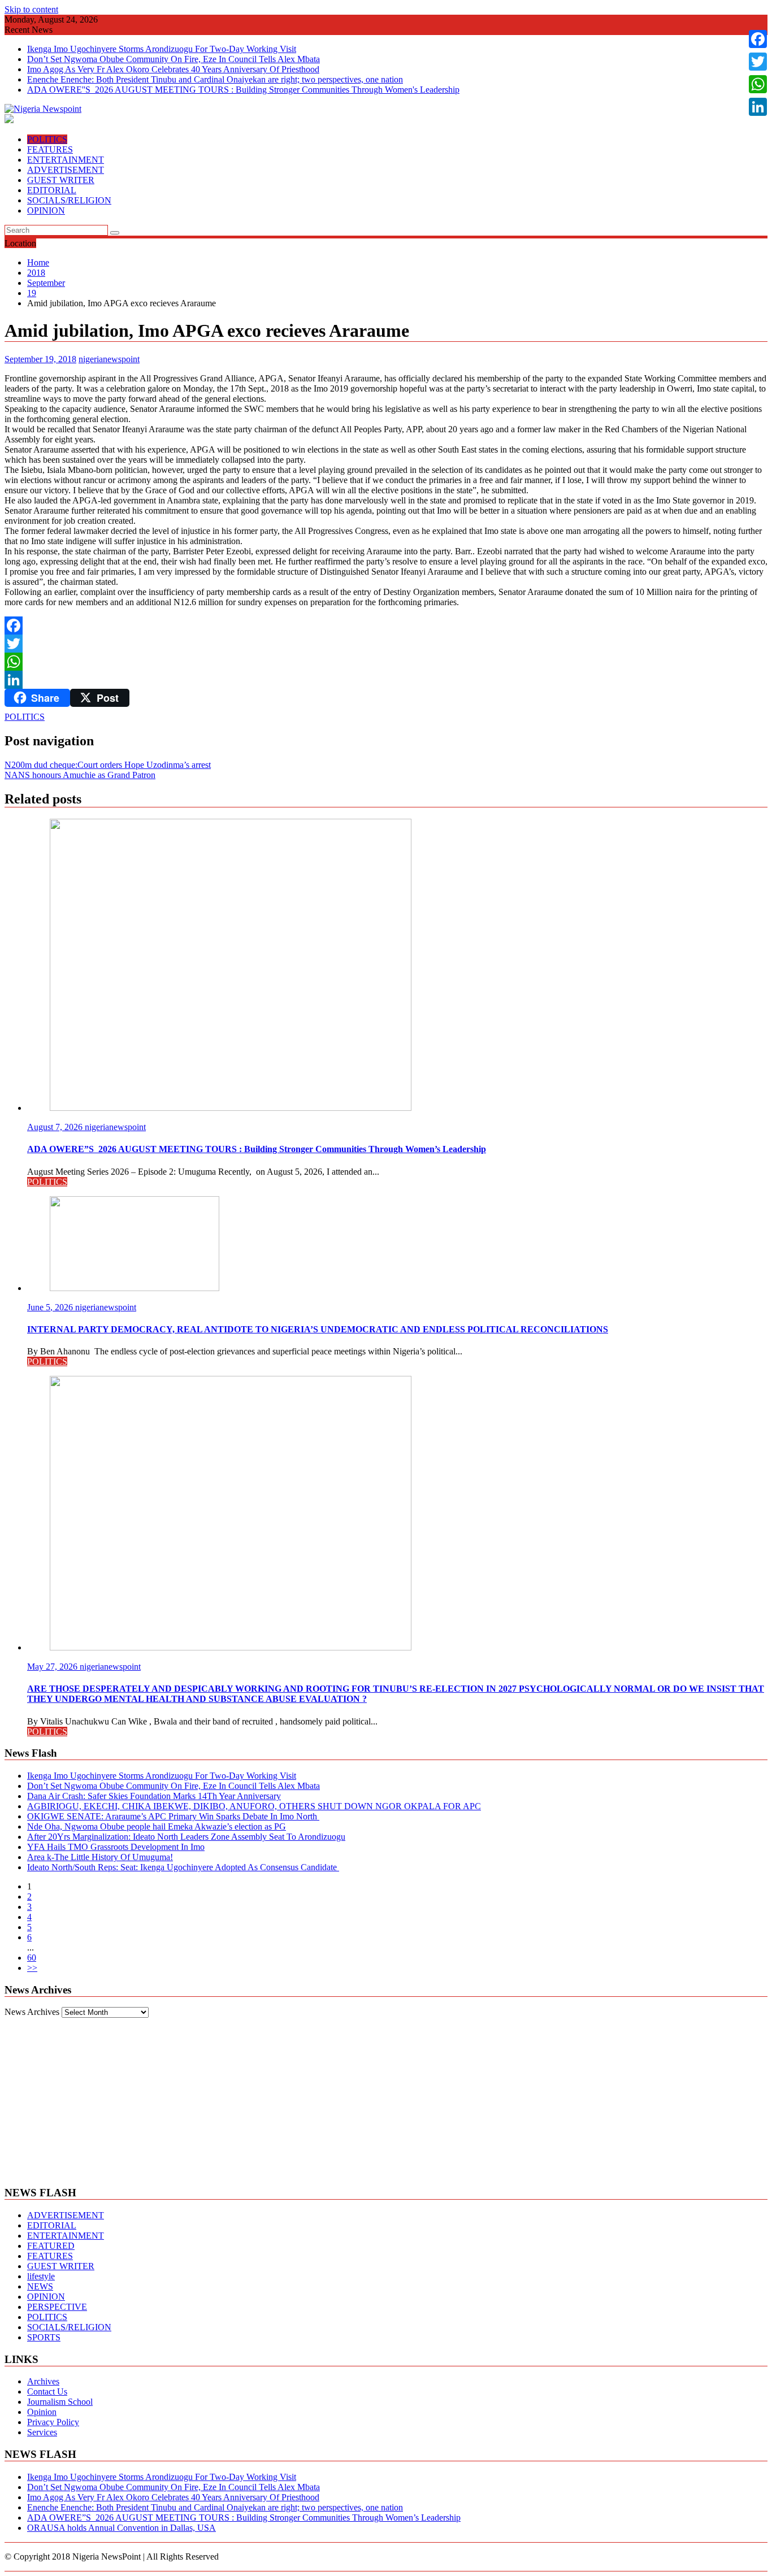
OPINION (46, 210)
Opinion (42, 2412)
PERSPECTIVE (57, 2307)
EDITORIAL (52, 190)
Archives (43, 2381)
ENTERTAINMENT (66, 160)
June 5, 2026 (51, 1307)
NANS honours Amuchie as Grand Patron (80, 775)
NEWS (40, 2286)
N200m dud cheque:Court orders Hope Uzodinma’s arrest (108, 765)
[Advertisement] (386, 2097)
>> (32, 1968)
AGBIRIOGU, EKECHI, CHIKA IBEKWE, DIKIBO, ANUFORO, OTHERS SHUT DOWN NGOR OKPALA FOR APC (254, 1806)
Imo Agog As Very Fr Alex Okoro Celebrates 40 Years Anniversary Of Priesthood (173, 69)
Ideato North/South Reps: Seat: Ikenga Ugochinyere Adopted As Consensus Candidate (183, 1867)
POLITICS (47, 139)
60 (32, 1958)
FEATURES (50, 149)
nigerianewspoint (109, 359)
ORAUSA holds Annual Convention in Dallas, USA (122, 2528)
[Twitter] (386, 644)
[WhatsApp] (386, 662)
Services (42, 2432)
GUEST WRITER (61, 180)
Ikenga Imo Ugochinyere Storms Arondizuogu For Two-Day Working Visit (162, 49)
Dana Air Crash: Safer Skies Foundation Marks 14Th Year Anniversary (154, 1796)
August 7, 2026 (56, 1127)
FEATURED (51, 2246)
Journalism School (60, 2402)
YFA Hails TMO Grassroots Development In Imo (116, 1847)
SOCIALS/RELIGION (69, 200)
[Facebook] (386, 625)
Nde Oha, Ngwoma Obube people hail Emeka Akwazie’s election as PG (157, 1826)
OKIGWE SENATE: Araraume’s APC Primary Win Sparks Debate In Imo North (173, 1816)
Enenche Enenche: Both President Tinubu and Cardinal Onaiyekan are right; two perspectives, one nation (215, 79)
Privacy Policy (53, 2422)
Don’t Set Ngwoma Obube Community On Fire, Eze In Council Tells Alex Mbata (174, 59)
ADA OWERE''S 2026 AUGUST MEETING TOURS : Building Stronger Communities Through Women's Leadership (243, 90)
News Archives (32, 2012)
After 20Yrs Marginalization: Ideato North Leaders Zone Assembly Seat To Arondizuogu (186, 1837)
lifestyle (41, 2276)
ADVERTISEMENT (66, 170)
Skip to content (31, 9)
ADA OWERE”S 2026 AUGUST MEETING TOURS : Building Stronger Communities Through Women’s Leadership (244, 2518)
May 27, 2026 (53, 1667)
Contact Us (47, 2392)
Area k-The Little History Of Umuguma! (100, 1857)
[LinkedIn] (386, 680)
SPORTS (44, 2337)
